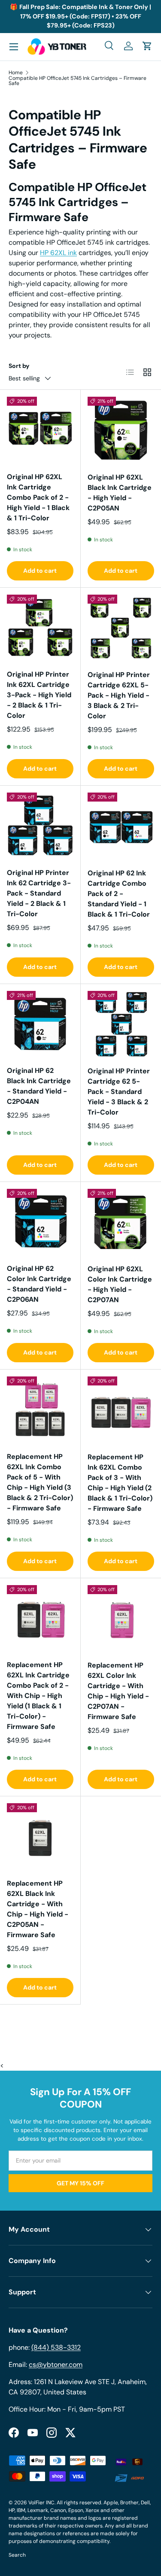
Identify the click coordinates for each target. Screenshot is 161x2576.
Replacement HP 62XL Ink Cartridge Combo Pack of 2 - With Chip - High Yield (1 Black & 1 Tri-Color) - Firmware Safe (38, 1696)
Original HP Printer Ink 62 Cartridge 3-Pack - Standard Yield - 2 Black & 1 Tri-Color (39, 893)
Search (17, 2555)
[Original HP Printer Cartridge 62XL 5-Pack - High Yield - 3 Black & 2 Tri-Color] (121, 628)
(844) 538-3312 (56, 2347)
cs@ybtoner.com (56, 2365)
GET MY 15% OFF (80, 2183)
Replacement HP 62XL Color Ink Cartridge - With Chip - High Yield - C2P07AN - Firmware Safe (118, 1691)
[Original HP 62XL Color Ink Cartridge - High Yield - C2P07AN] (121, 1222)
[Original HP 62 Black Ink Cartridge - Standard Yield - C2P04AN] (40, 1024)
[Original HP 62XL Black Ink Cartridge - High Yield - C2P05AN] (121, 430)
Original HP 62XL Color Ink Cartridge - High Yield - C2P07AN (120, 1284)
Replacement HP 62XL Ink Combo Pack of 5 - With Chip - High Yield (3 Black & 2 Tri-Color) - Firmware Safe (40, 1482)
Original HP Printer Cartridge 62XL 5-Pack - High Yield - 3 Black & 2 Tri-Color (119, 695)
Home (16, 73)
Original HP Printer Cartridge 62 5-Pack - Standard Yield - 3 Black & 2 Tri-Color (119, 1092)
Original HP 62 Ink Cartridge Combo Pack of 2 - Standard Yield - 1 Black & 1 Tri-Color (119, 894)
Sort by (19, 366)
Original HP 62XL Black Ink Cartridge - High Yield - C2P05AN (120, 493)
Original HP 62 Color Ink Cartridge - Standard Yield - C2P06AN (39, 1284)
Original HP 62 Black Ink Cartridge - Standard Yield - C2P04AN (39, 1086)
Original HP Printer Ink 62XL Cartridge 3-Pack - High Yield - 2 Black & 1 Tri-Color (39, 695)
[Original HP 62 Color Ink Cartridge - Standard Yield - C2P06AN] (40, 1222)
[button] (147, 46)
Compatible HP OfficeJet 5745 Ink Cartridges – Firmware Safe (77, 81)
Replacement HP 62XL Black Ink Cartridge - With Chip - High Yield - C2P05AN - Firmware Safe (38, 1909)
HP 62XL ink (58, 253)
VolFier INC (41, 2503)
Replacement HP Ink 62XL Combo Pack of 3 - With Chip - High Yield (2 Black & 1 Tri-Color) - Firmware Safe (120, 1483)
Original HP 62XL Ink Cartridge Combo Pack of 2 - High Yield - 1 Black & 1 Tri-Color (38, 497)
